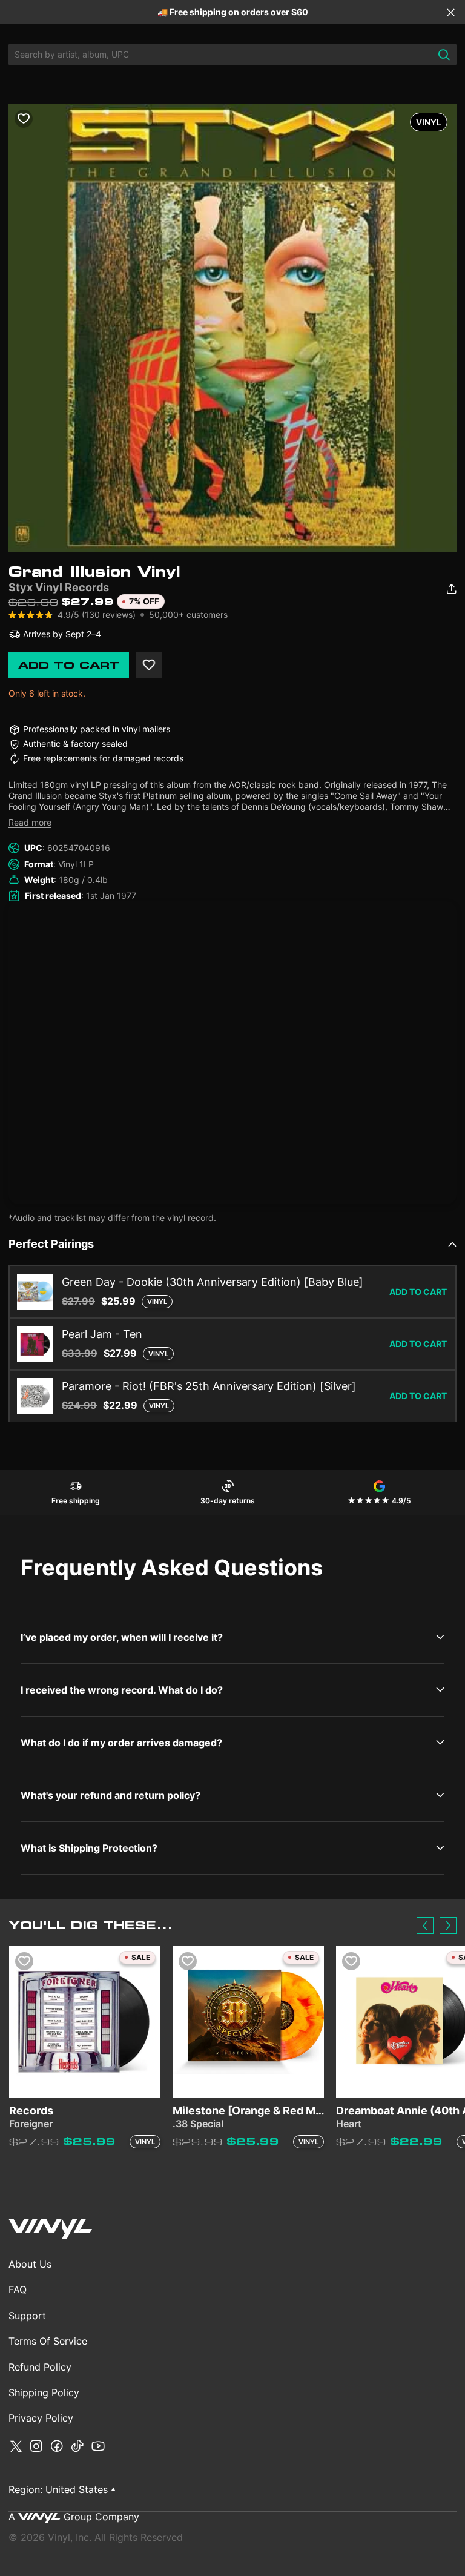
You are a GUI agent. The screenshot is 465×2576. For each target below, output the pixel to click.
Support (27, 2316)
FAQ (18, 2290)
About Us (30, 2264)
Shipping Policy (44, 2392)
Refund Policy (40, 2367)
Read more (30, 822)
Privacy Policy (41, 2418)
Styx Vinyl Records (59, 587)
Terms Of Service (48, 2341)
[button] (425, 1925)
